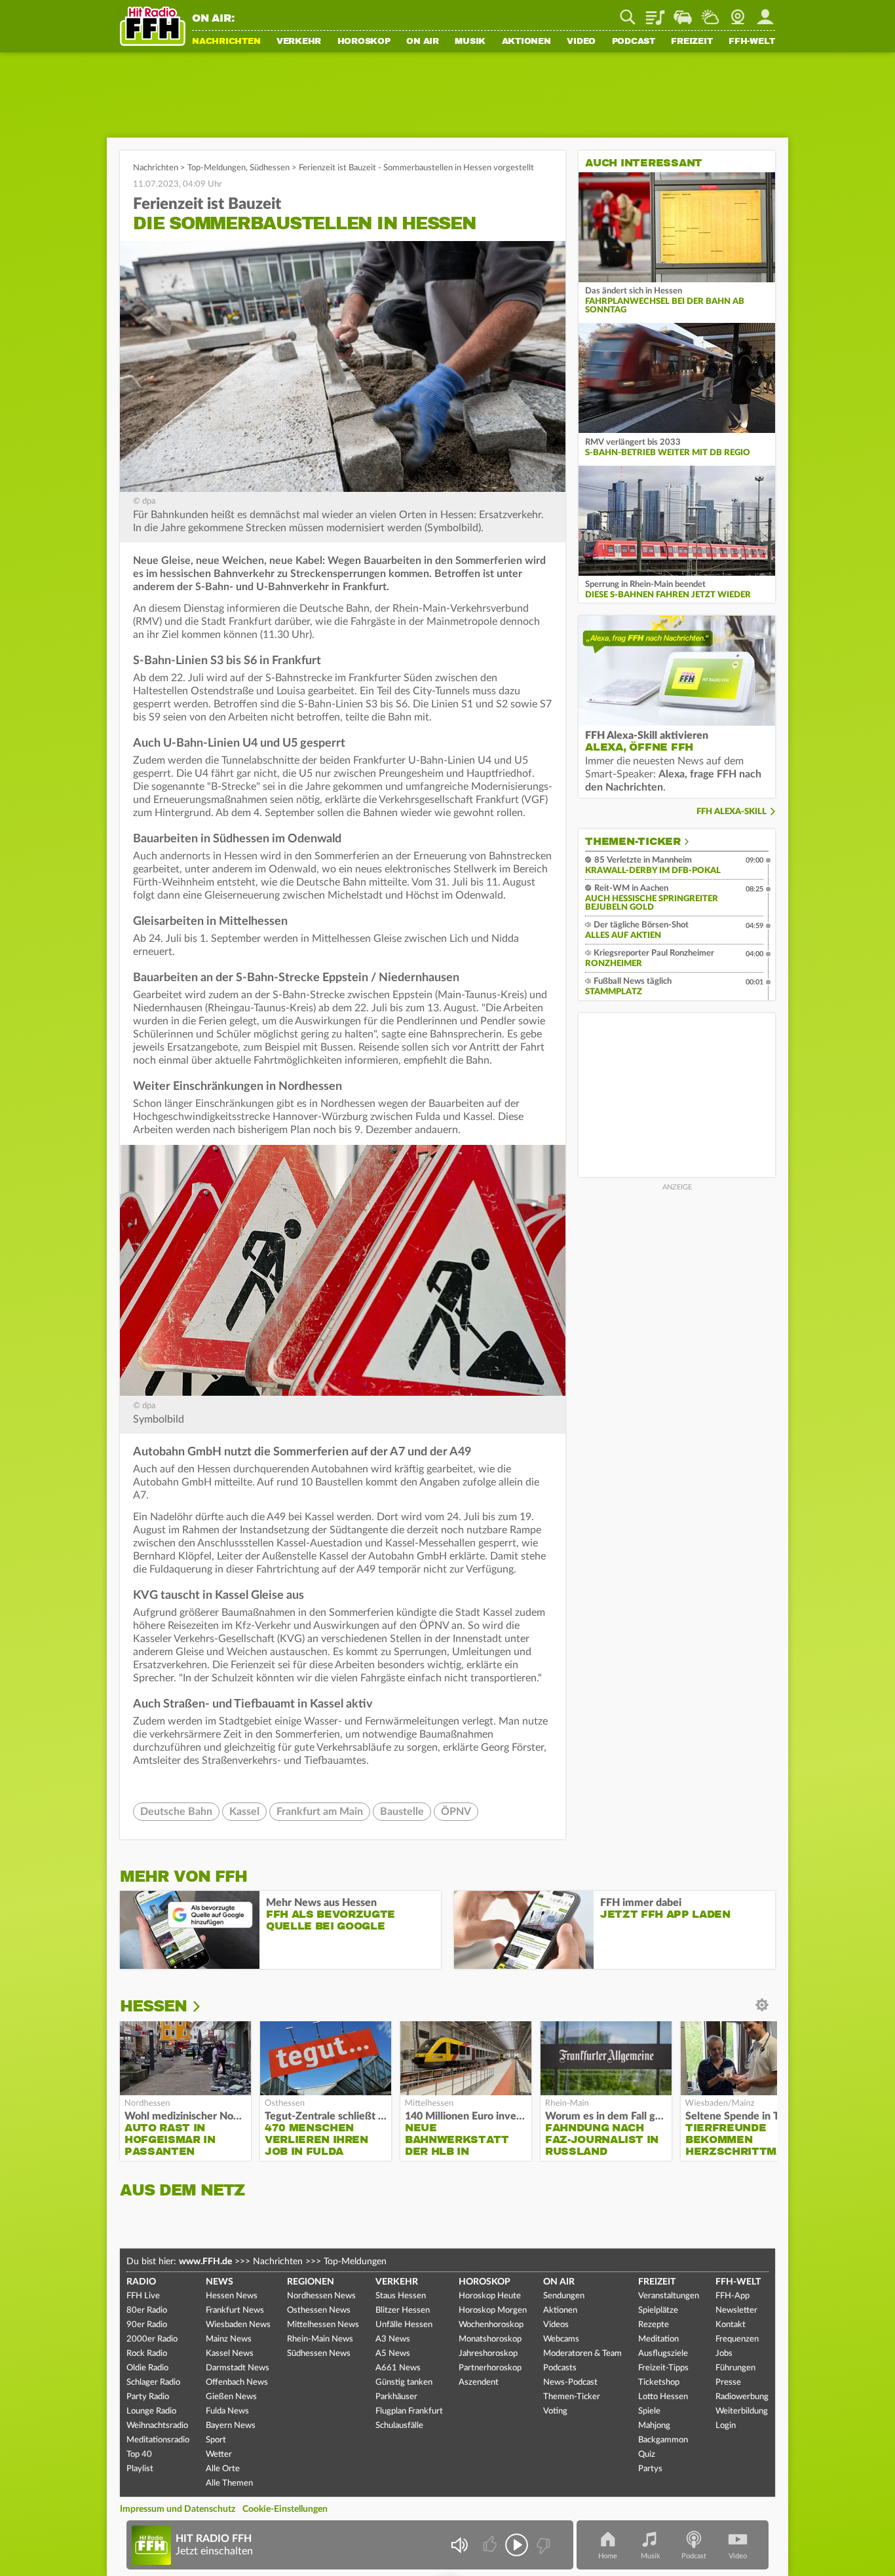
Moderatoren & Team (582, 2354)
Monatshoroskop (490, 2339)
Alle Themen (229, 2483)
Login (726, 2426)
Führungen (735, 2368)
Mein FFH (765, 12)
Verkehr (299, 42)
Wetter (710, 12)
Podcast (634, 42)
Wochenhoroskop (491, 2325)
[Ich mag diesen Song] (491, 2545)
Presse (728, 2382)
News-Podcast (570, 2382)
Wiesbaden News (238, 2325)
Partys (650, 2469)
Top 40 (139, 2455)
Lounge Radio (151, 2411)
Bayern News (231, 2426)
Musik (470, 42)
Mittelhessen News (323, 2325)
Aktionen (526, 42)
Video (581, 42)
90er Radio (147, 2325)
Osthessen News (319, 2310)
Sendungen (564, 2296)
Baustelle (402, 1812)
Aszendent (479, 2382)
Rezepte (654, 2325)
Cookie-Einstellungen (285, 2509)
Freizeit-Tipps (663, 2368)
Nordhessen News (321, 2296)
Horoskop (364, 42)
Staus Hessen (401, 2296)
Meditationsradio (158, 2440)
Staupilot (683, 12)
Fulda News (227, 2411)
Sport (216, 2440)
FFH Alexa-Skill (732, 812)
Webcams (561, 2339)
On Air (423, 42)
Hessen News (232, 2296)
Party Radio (148, 2397)
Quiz (647, 2455)
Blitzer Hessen (403, 2310)
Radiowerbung (742, 2397)
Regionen (311, 2282)
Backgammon (663, 2440)
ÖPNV (456, 1812)
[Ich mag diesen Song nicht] (542, 2545)
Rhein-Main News (320, 2339)
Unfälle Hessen (404, 2325)
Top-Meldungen (217, 168)
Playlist (655, 12)
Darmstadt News (238, 2368)
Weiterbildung (742, 2411)
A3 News (393, 2339)
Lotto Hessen (663, 2397)
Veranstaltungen (669, 2296)
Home (608, 2556)
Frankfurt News (235, 2310)
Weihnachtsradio (157, 2426)
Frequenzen (737, 2339)
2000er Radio (152, 2339)
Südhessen (270, 168)
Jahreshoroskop (488, 2354)
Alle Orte (223, 2469)
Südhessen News (319, 2354)
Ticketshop (659, 2382)
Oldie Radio (147, 2368)
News (219, 2282)
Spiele (649, 2411)
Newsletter (736, 2310)
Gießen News (231, 2397)
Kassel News (230, 2354)
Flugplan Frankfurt (409, 2411)
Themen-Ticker (633, 842)
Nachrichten (226, 42)
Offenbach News (237, 2382)
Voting (555, 2411)
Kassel (244, 1812)
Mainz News (229, 2339)
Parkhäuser (396, 2397)
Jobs (724, 2354)
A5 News (393, 2354)
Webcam (738, 12)
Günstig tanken (404, 2382)
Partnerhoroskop (490, 2368)
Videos (556, 2325)
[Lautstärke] (459, 2545)
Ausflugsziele (663, 2354)
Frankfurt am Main (320, 1812)
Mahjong (654, 2426)
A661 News (398, 2368)
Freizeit (692, 42)
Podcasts (560, 2368)
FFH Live (143, 2296)
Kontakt (731, 2325)
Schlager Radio (153, 2382)
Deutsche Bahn (176, 1812)
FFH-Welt (752, 42)
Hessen (153, 2006)
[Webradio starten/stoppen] (517, 2545)
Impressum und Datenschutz (178, 2509)
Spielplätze (658, 2310)
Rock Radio (147, 2354)
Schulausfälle (399, 2426)
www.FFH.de (205, 2262)
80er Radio (147, 2310)
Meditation (658, 2339)
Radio (141, 2282)
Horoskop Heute (490, 2296)
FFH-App (733, 2296)
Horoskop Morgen (493, 2310)
